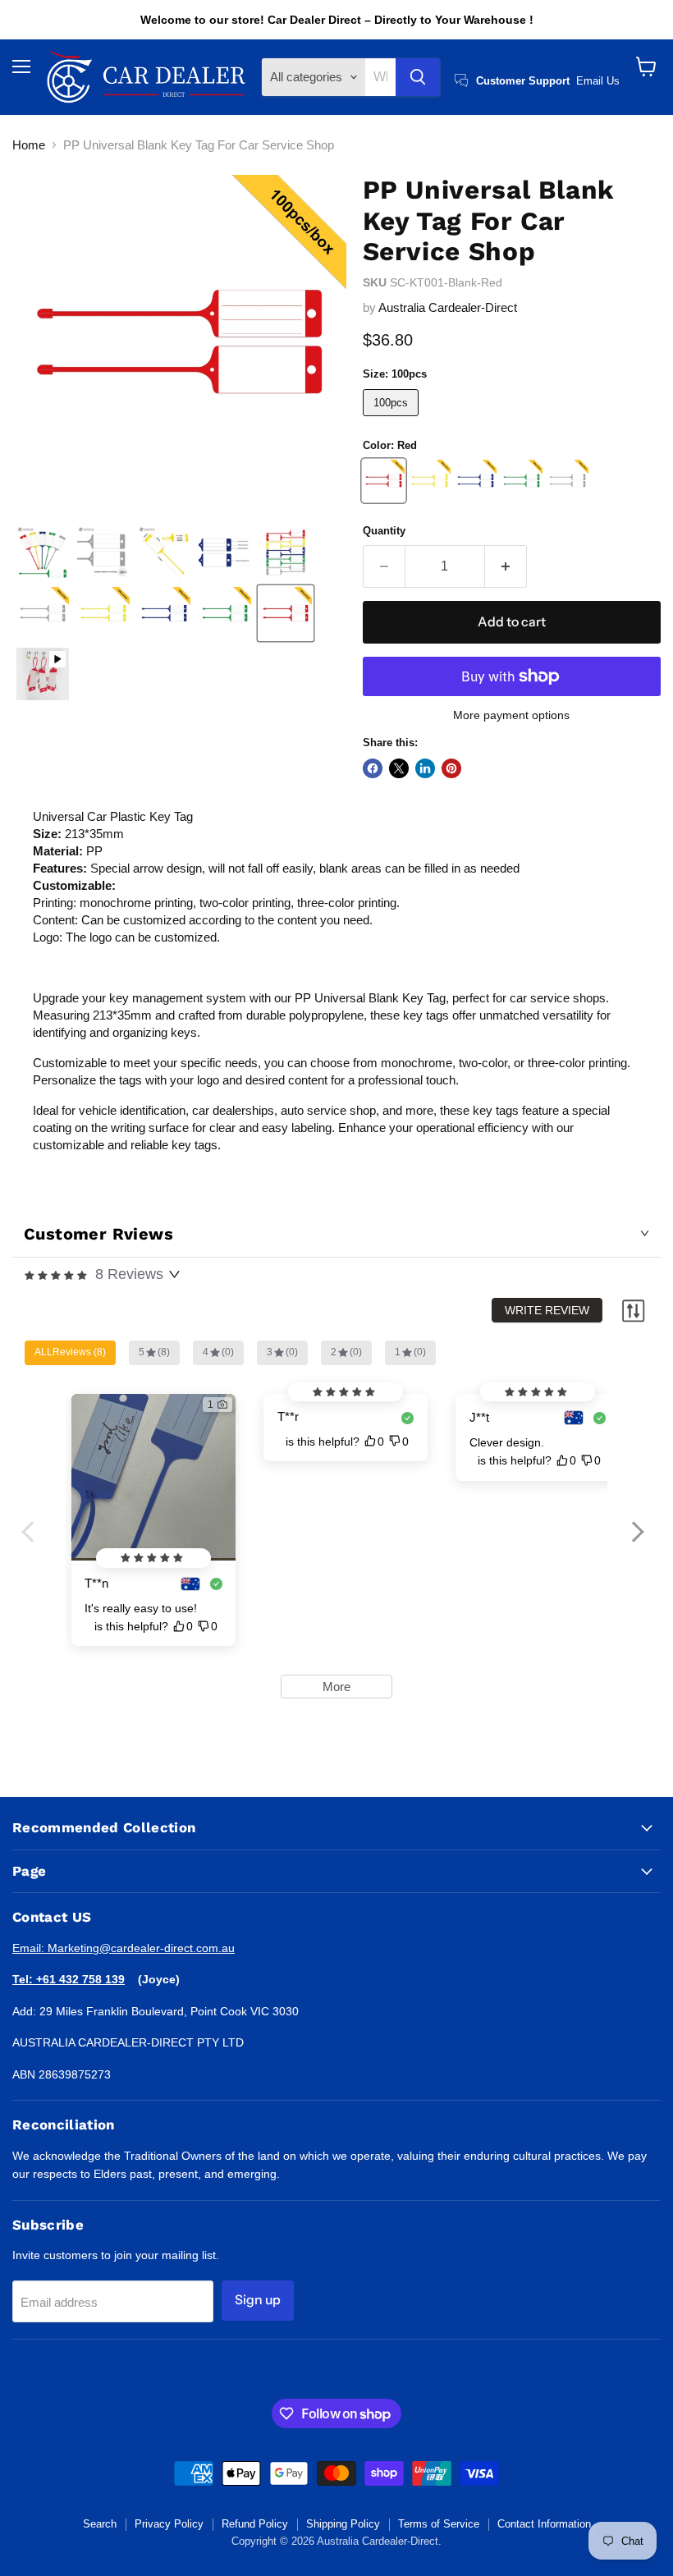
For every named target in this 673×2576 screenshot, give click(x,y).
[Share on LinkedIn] (425, 768)
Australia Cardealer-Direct (448, 307)
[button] (43, 552)
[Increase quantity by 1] (506, 566)
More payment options (511, 715)
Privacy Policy (169, 2524)
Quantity (384, 531)
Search (100, 2524)
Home (29, 145)
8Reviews (129, 1274)
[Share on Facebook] (373, 768)
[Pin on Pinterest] (451, 768)
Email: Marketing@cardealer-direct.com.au (124, 1948)
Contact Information (544, 2524)
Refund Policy (255, 2524)
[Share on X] (399, 768)
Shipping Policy (343, 2524)
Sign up (258, 2300)
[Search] (418, 77)
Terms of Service (439, 2524)
